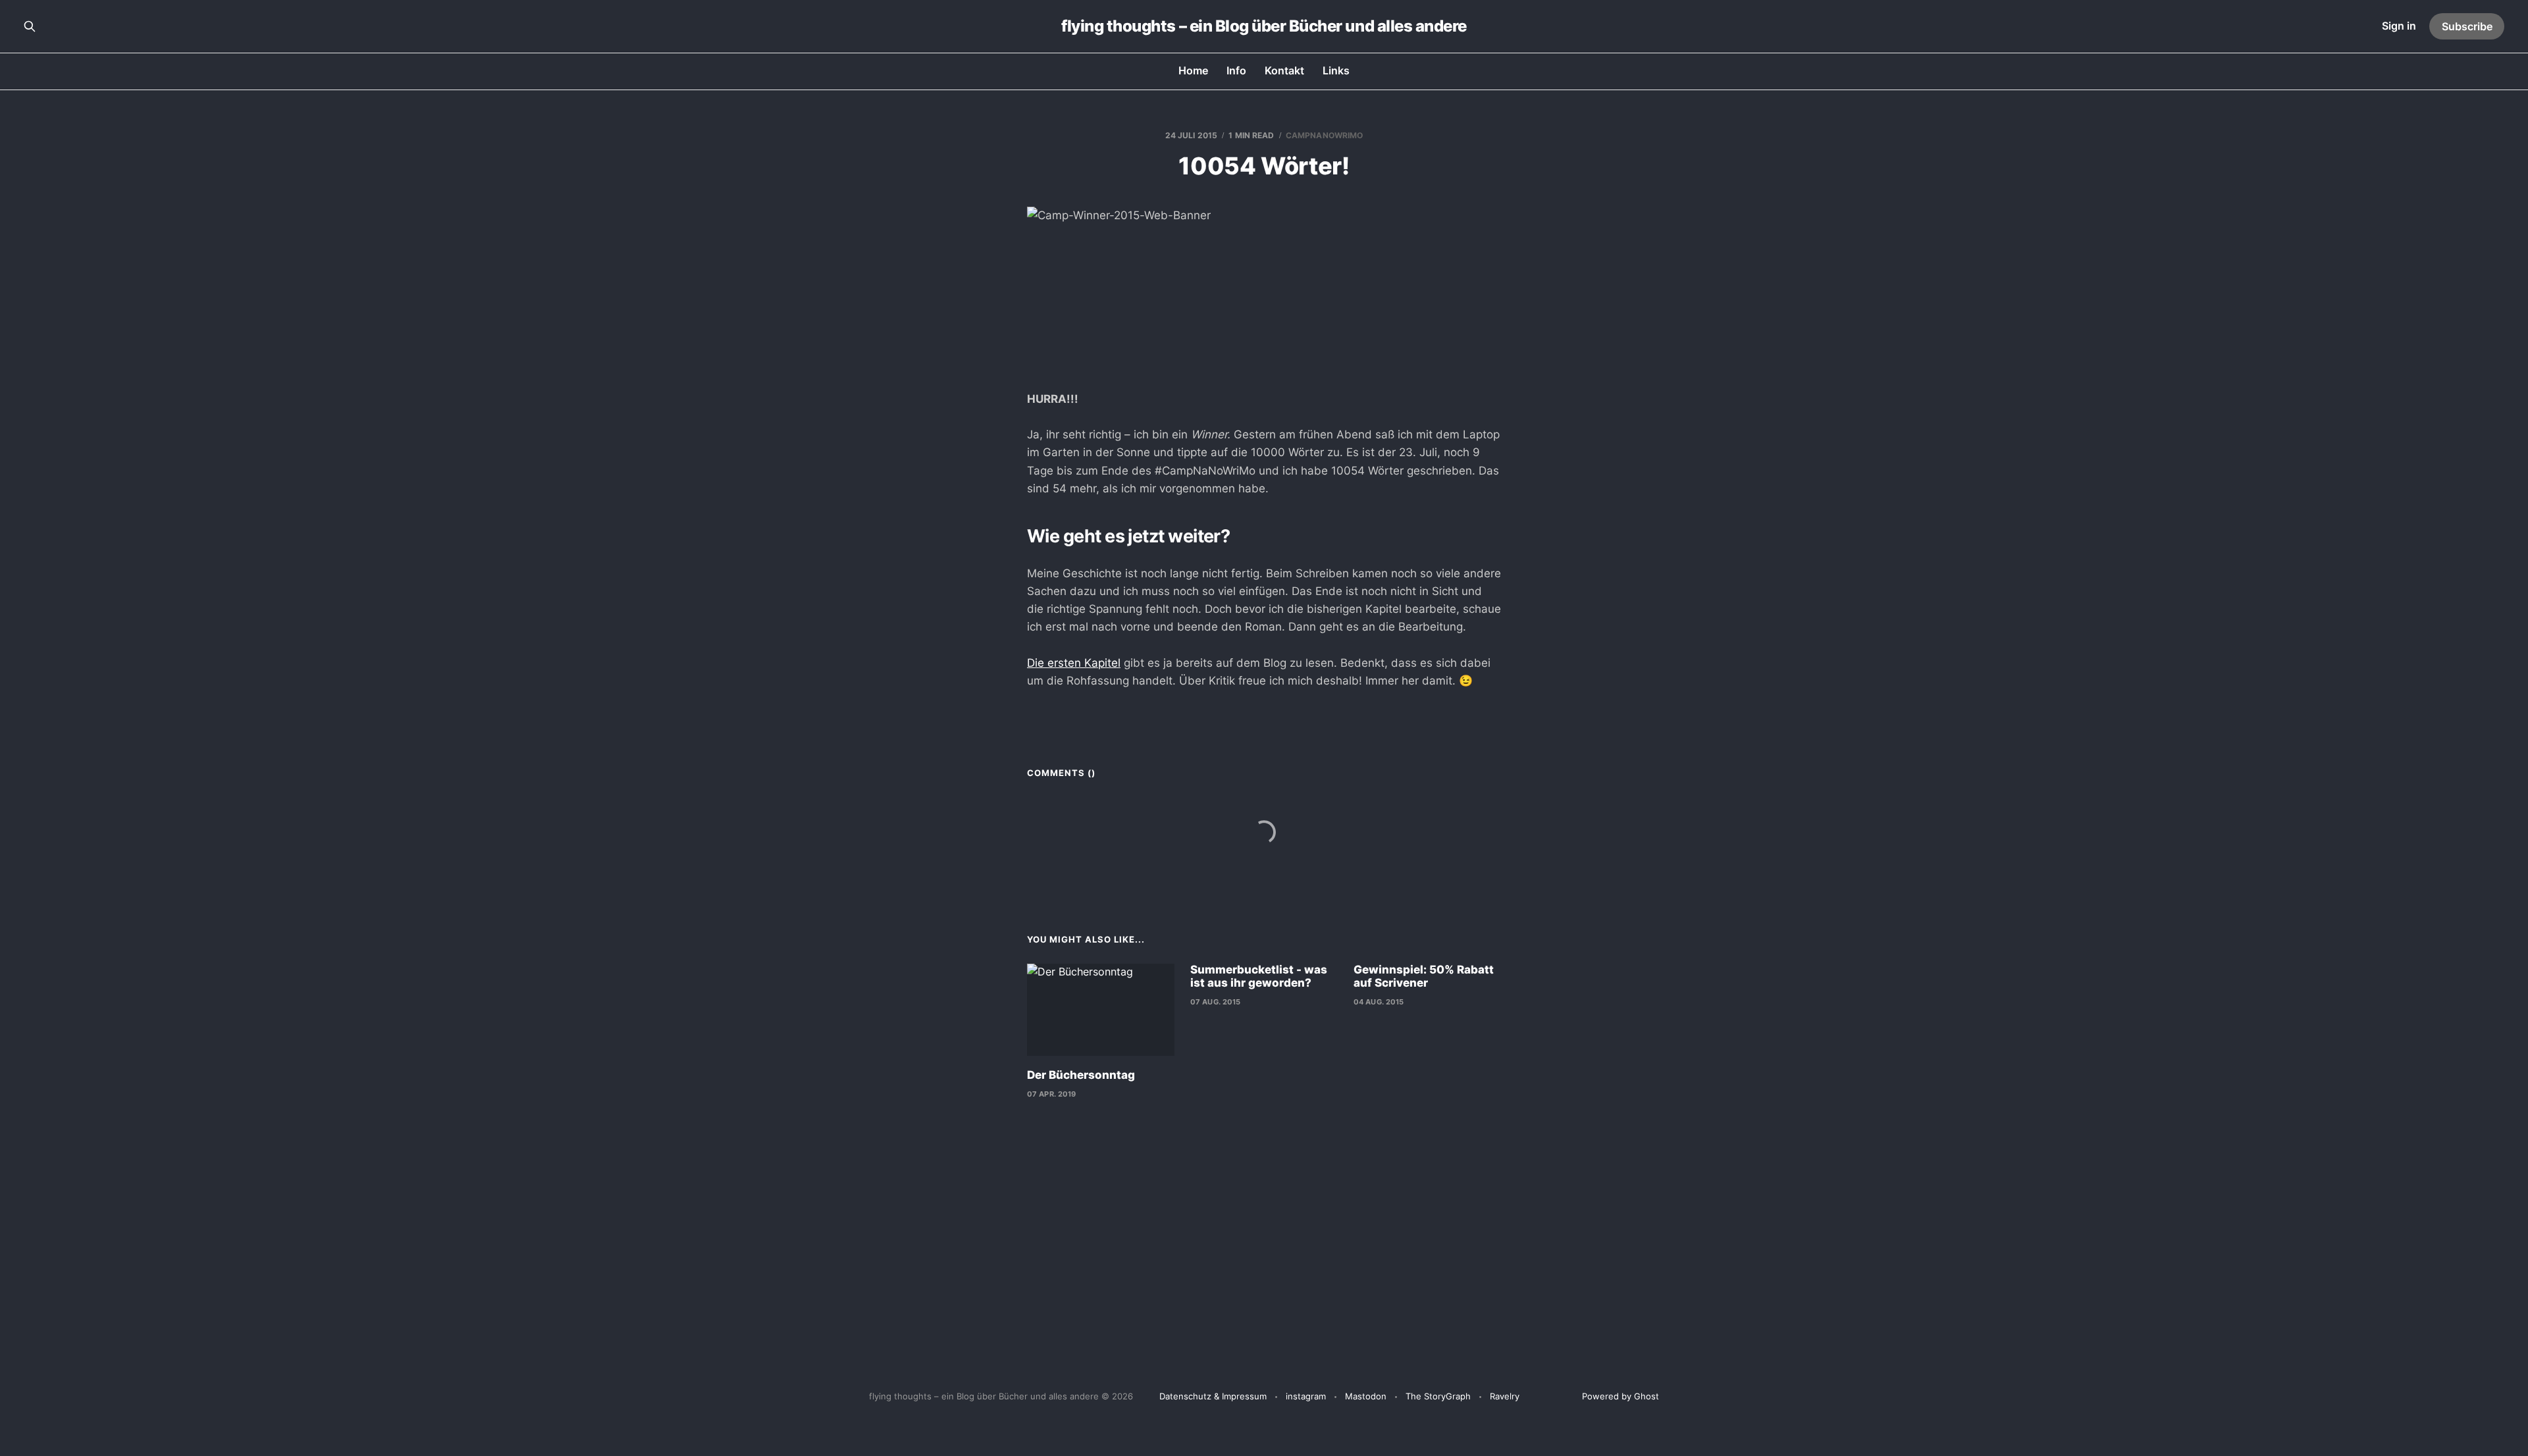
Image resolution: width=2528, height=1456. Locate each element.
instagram (1306, 1396)
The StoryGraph (1438, 1396)
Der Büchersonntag (1081, 1075)
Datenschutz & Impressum (1213, 1396)
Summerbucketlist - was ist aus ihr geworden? (1259, 976)
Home (1193, 70)
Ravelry (1505, 1396)
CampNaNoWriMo (1325, 135)
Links (1336, 70)
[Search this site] (30, 26)
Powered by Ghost (1620, 1396)
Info (1236, 70)
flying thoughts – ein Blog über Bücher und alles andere (1264, 26)
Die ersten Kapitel (1074, 663)
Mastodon (1366, 1396)
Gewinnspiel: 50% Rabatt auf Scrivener (1424, 976)
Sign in (2399, 26)
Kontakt (1284, 70)
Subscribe (2467, 26)
